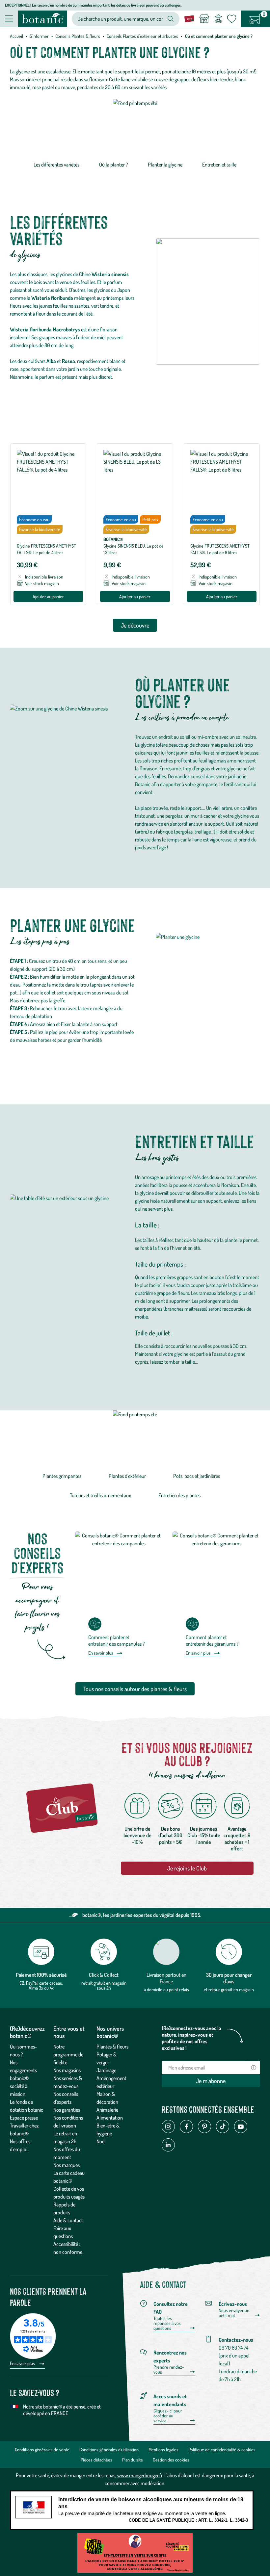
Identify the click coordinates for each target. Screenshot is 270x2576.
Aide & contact (68, 2220)
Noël (101, 2141)
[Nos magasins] (204, 19)
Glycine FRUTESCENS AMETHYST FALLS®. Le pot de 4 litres (46, 549)
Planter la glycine (165, 165)
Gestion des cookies (171, 2460)
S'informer (39, 36)
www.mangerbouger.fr (140, 2475)
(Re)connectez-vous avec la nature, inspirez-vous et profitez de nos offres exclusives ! (191, 2038)
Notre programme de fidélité (68, 2054)
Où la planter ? (114, 165)
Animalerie (107, 2110)
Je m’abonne (211, 2081)
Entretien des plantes (179, 1495)
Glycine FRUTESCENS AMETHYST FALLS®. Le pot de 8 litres (220, 549)
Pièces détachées (96, 2460)
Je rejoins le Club (187, 1868)
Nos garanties (67, 2110)
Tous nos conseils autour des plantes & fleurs (135, 1689)
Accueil (16, 36)
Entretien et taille (219, 165)
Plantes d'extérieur (127, 1476)
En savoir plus (101, 1653)
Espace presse (24, 2118)
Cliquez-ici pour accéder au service (168, 2416)
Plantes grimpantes (62, 1476)
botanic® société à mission (19, 2086)
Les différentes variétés (56, 165)
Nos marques (67, 2165)
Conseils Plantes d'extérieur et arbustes (142, 36)
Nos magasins (67, 2070)
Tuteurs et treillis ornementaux (100, 1495)
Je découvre (135, 625)
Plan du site (133, 2460)
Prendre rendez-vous (169, 2370)
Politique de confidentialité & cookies (222, 2449)
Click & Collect (104, 1975)
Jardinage (106, 2070)
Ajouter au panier (48, 596)
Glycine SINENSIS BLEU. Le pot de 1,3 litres (134, 549)
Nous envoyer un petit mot (234, 2313)
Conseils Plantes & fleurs (78, 36)
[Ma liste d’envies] (232, 19)
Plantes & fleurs (112, 2047)
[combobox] (120, 19)
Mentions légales (163, 2449)
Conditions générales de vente (42, 2449)
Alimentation (110, 2118)
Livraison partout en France (166, 1978)
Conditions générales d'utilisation (109, 2449)
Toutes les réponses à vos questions (167, 2323)
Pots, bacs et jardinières (197, 1476)
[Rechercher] (171, 19)
